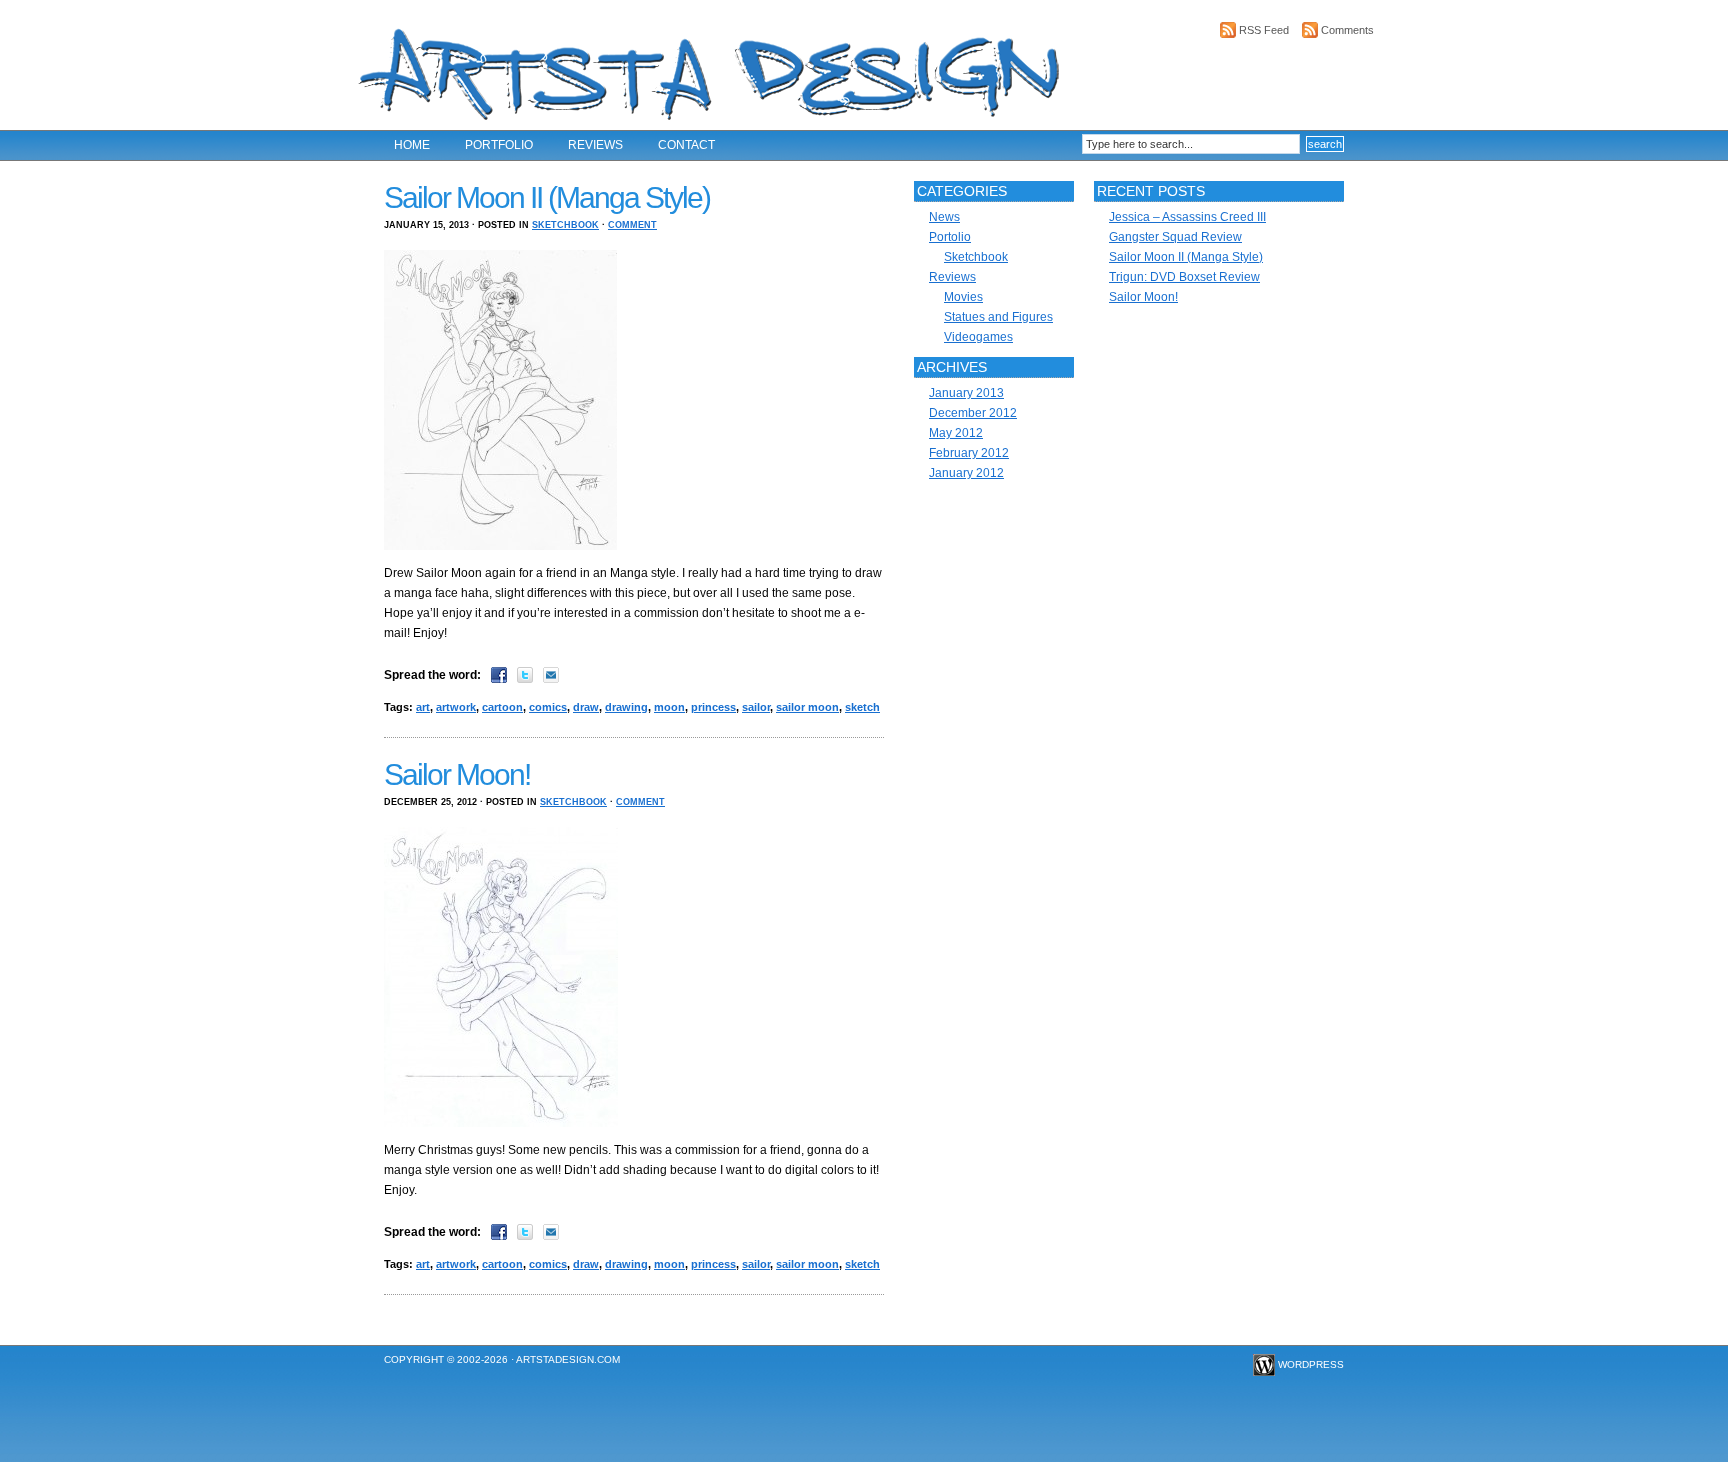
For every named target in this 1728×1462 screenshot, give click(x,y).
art (423, 707)
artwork (456, 707)
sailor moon (807, 707)
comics (548, 707)
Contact (686, 145)
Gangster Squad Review (1175, 237)
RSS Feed (1264, 30)
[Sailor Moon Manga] (505, 549)
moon (669, 707)
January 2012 (966, 473)
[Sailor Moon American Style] (506, 1126)
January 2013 (966, 393)
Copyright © (419, 1359)
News (944, 217)
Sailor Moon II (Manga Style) (547, 197)
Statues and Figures (998, 317)
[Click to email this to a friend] (551, 675)
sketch (862, 707)
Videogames (978, 337)
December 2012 (973, 413)
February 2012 (969, 453)
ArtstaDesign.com (568, 1359)
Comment (632, 225)
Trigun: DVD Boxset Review (1184, 277)
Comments (1347, 30)
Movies (963, 297)
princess (713, 707)
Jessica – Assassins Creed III (1187, 217)
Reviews (595, 145)
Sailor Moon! (457, 774)
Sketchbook (565, 225)
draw (586, 707)
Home (412, 145)
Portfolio (499, 145)
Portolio (950, 237)
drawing (626, 707)
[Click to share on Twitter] (525, 675)
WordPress (1311, 1364)
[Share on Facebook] (499, 675)
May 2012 (956, 433)
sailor (756, 707)
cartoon (502, 707)
